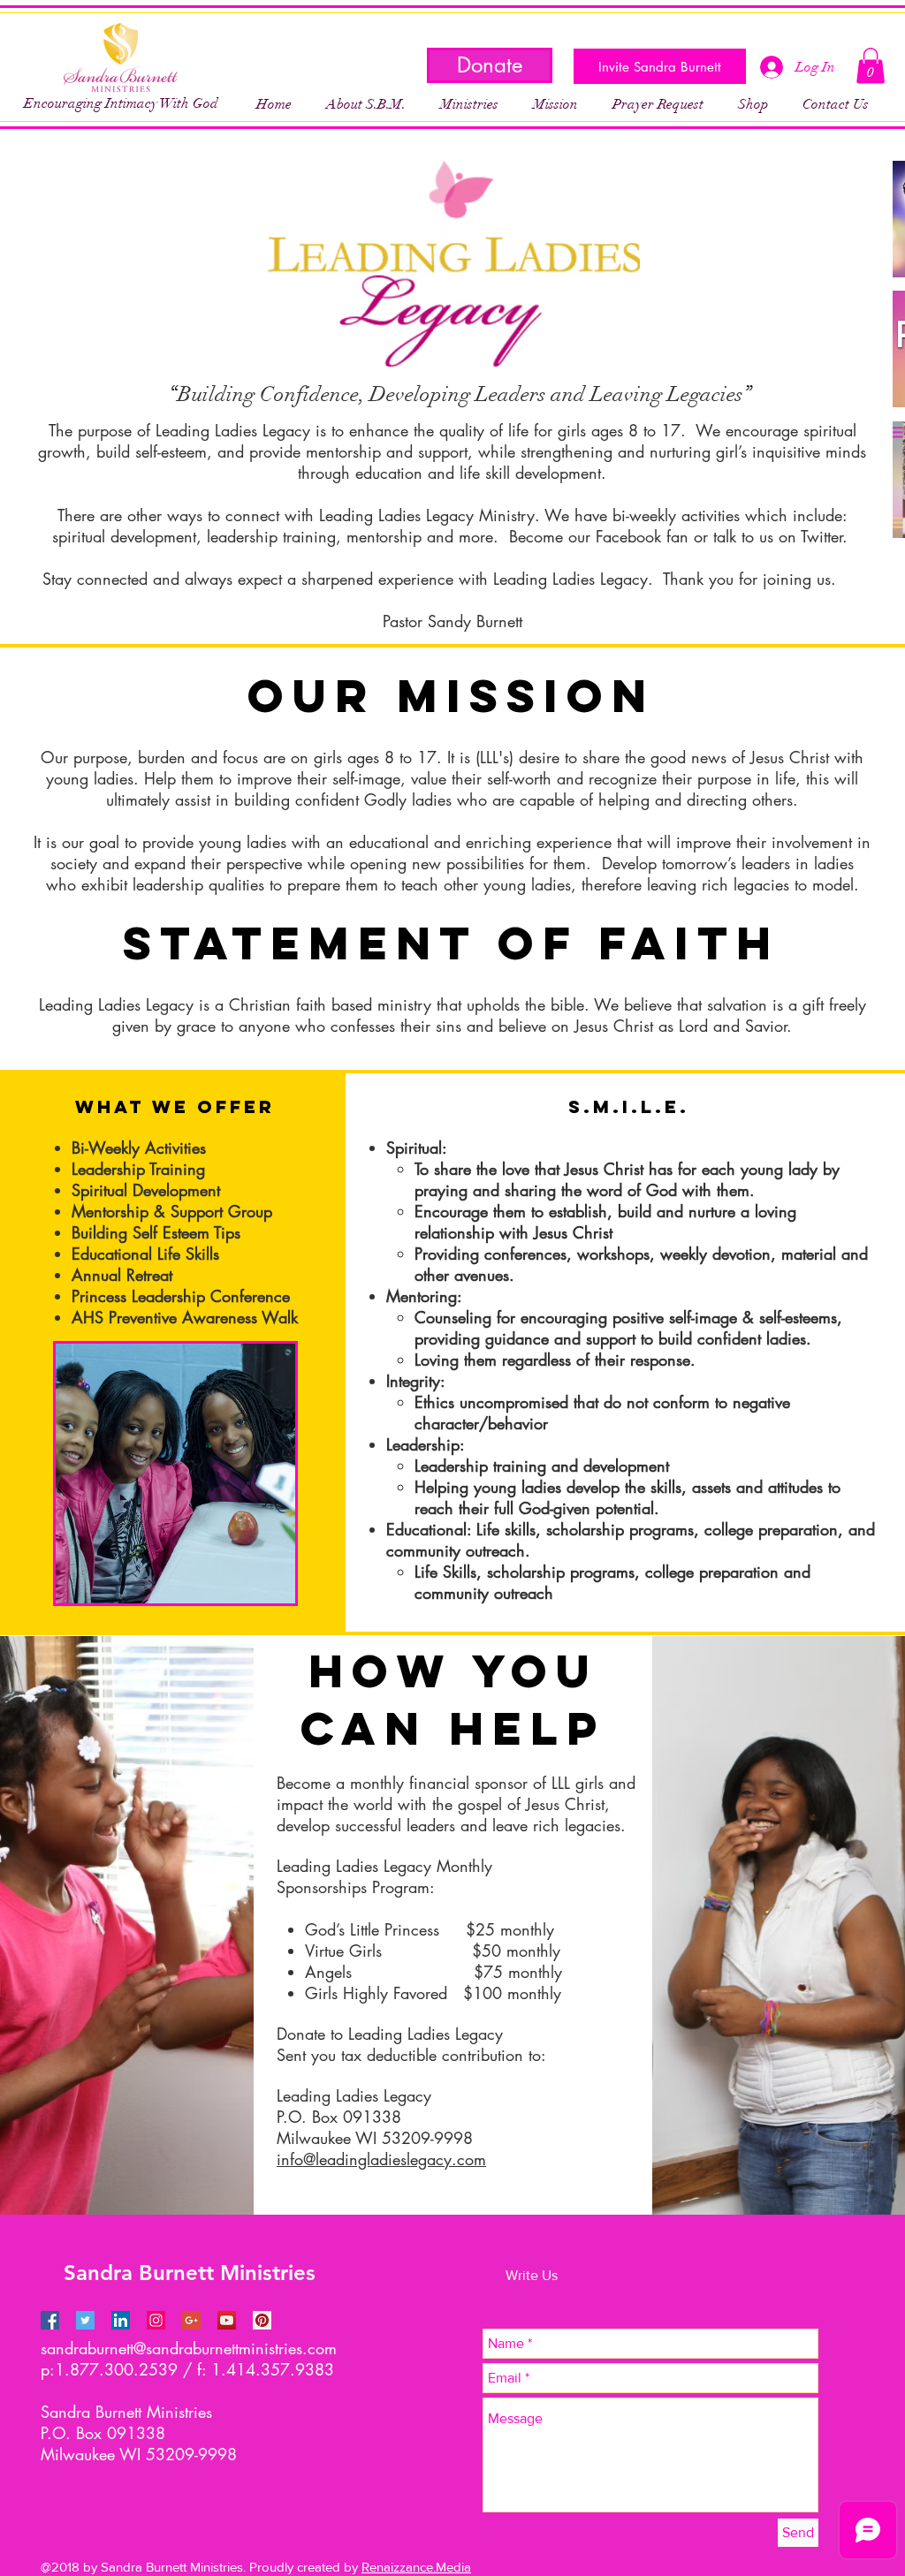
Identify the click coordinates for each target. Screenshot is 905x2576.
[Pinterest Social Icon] (262, 2320)
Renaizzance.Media (416, 2567)
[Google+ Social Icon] (191, 2320)
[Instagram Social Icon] (156, 2320)
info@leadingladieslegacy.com (381, 2159)
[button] (469, 104)
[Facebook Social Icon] (50, 2320)
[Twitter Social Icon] (85, 2320)
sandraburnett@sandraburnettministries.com (189, 2348)
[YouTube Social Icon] (227, 2320)
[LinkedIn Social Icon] (121, 2320)
